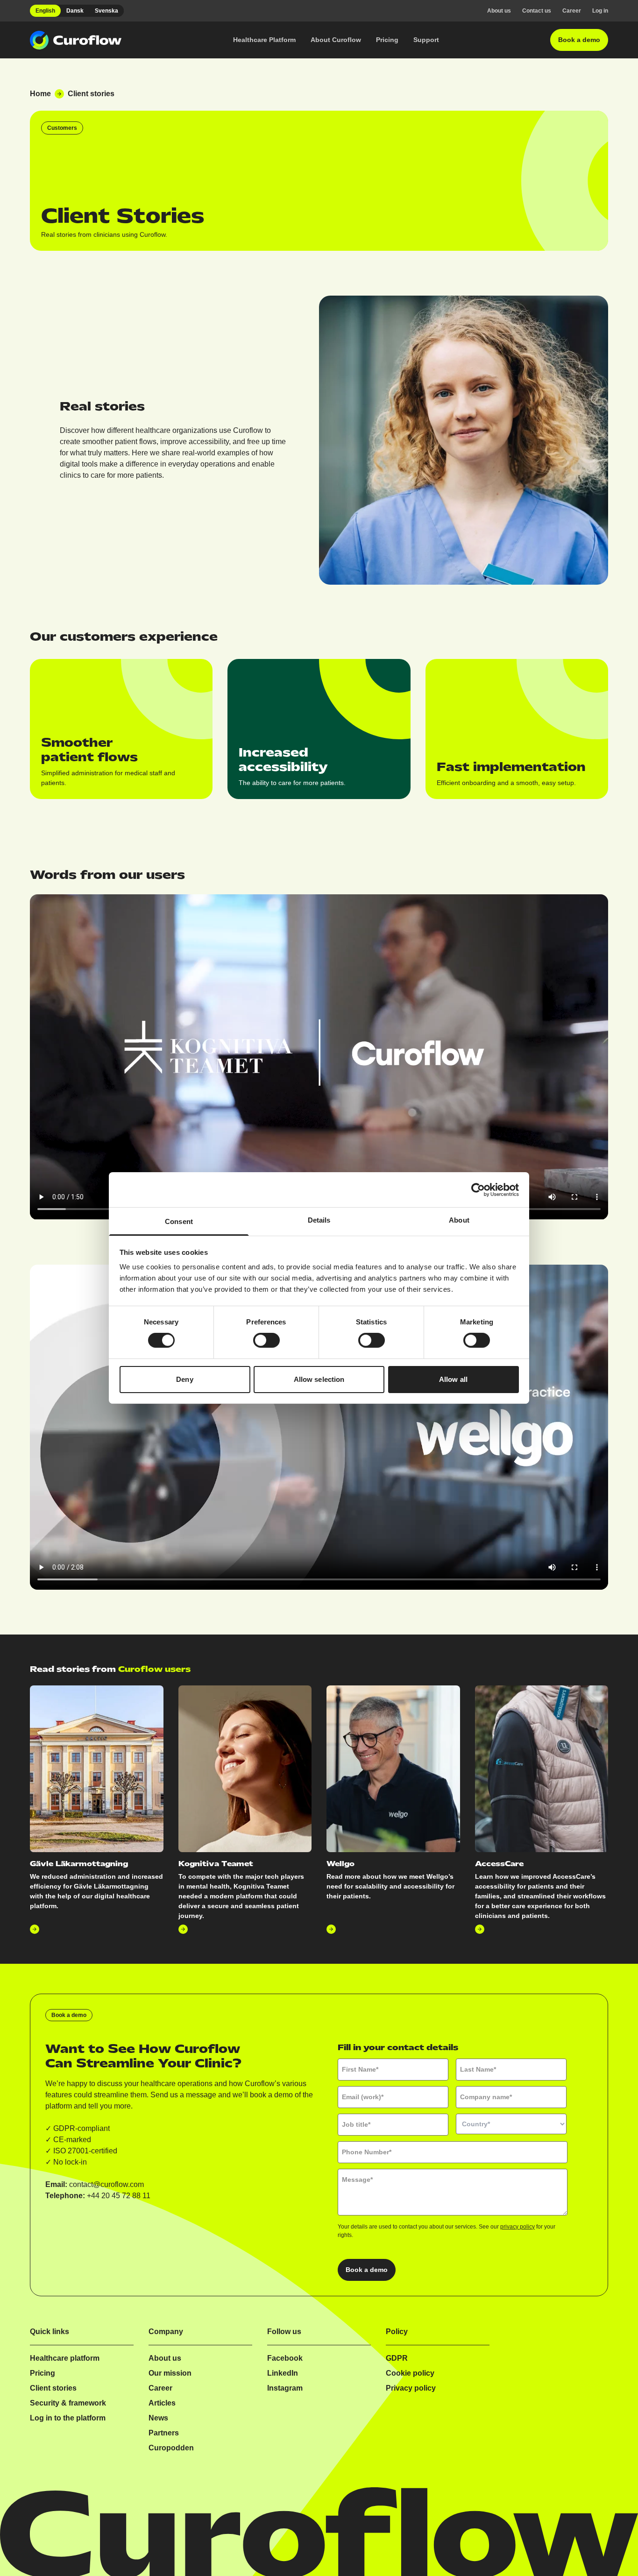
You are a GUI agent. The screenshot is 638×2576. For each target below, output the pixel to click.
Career (572, 11)
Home (40, 94)
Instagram (285, 2388)
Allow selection (319, 1379)
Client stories (53, 2388)
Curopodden (171, 2448)
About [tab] (459, 1220)
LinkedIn (283, 2373)
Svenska (106, 11)
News (158, 2418)
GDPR (397, 2358)
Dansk (75, 11)
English (45, 11)
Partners (164, 2433)
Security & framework (68, 2403)
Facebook (285, 2358)
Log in (600, 11)
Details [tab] (319, 1220)
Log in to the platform (68, 2418)
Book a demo (579, 40)
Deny (184, 1379)
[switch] (266, 1340)
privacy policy (517, 2227)
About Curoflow (336, 40)
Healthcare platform (65, 2358)
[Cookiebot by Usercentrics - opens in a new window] (478, 1189)
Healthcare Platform (264, 40)
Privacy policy (411, 2388)
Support (426, 40)
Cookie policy (410, 2373)
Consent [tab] (179, 1221)
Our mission (170, 2373)
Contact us (537, 11)
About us (499, 11)
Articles (162, 2403)
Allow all (453, 1379)
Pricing (387, 40)
